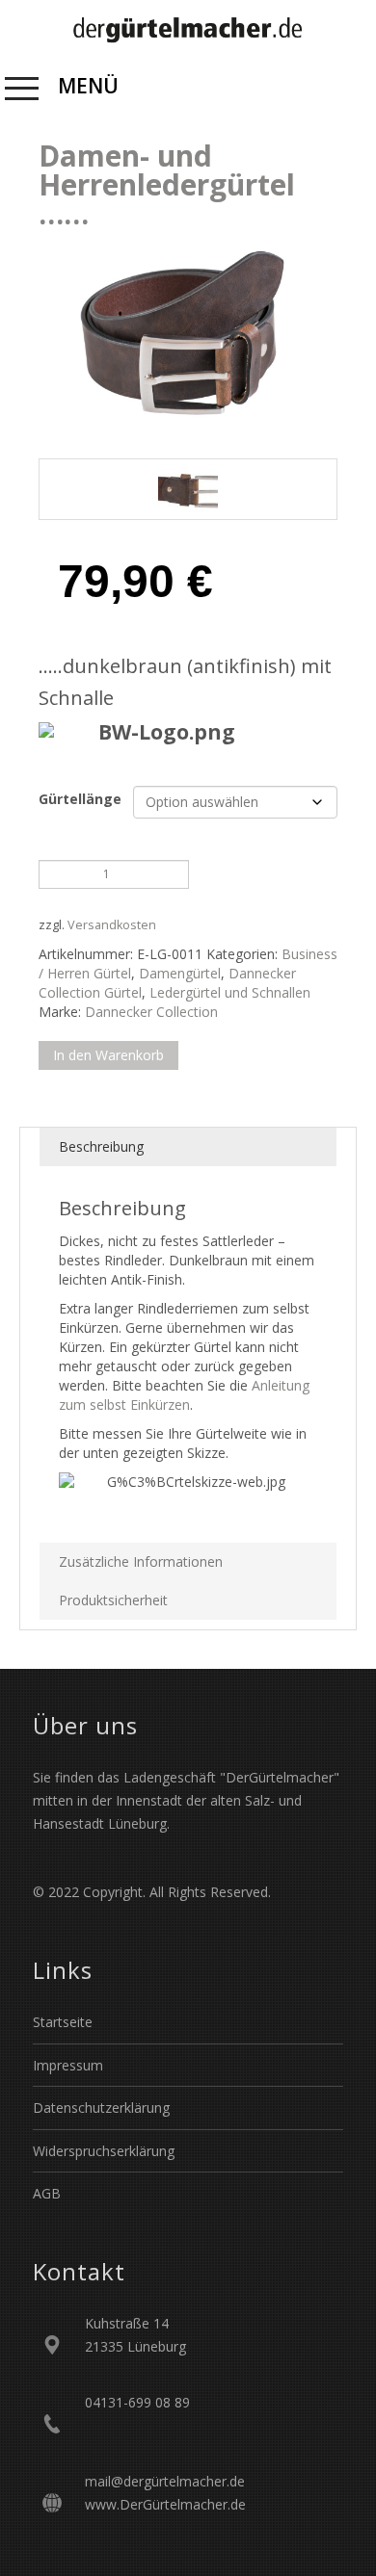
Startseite (63, 2022)
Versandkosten (112, 925)
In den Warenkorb (108, 1055)
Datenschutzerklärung (101, 2108)
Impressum (68, 2065)
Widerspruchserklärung (104, 2151)
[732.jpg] (188, 489)
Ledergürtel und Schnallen (230, 992)
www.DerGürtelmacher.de (165, 2504)
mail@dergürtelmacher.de (165, 2481)
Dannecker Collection (151, 1012)
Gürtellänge (80, 799)
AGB (47, 2193)
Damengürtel (180, 973)
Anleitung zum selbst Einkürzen (184, 1395)
